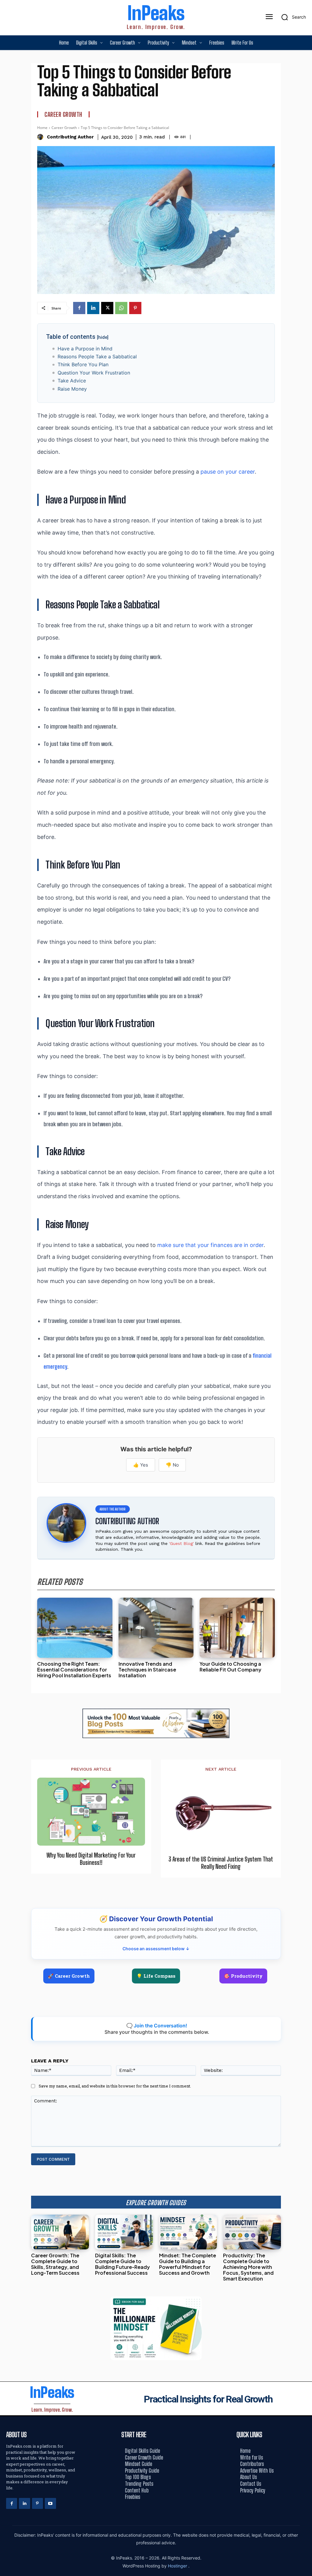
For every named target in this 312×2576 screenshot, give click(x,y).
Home (42, 128)
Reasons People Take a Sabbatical (97, 356)
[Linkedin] (93, 308)
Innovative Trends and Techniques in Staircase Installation (147, 1670)
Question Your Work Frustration (94, 373)
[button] (292, 17)
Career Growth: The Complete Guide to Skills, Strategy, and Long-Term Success (55, 2264)
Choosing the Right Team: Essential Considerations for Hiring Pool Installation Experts (74, 1670)
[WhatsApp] (121, 308)
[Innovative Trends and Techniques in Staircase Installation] (156, 1628)
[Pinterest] (135, 308)
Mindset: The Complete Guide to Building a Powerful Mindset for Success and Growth (188, 2264)
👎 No (172, 1465)
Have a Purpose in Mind (85, 349)
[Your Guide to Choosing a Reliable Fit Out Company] (237, 1628)
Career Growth (63, 114)
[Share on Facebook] (305, 1261)
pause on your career (228, 472)
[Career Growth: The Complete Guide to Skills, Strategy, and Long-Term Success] (60, 2232)
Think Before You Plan (83, 364)
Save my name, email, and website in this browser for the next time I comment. (115, 2086)
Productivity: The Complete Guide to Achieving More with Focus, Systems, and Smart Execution (248, 2267)
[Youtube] (50, 2503)
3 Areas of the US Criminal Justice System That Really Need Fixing (221, 1863)
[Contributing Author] (41, 137)
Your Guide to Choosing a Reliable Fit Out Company (230, 1667)
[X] (107, 308)
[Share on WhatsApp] (305, 1302)
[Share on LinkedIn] (305, 1274)
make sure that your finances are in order (210, 1245)
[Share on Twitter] (305, 1288)
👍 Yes (141, 1465)
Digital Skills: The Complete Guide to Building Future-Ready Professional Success (122, 2264)
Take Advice (72, 381)
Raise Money (72, 389)
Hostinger (178, 2566)
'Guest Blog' (181, 1543)
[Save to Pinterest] (305, 1315)
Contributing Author (70, 137)
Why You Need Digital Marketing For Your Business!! (91, 1859)
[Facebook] (79, 308)
